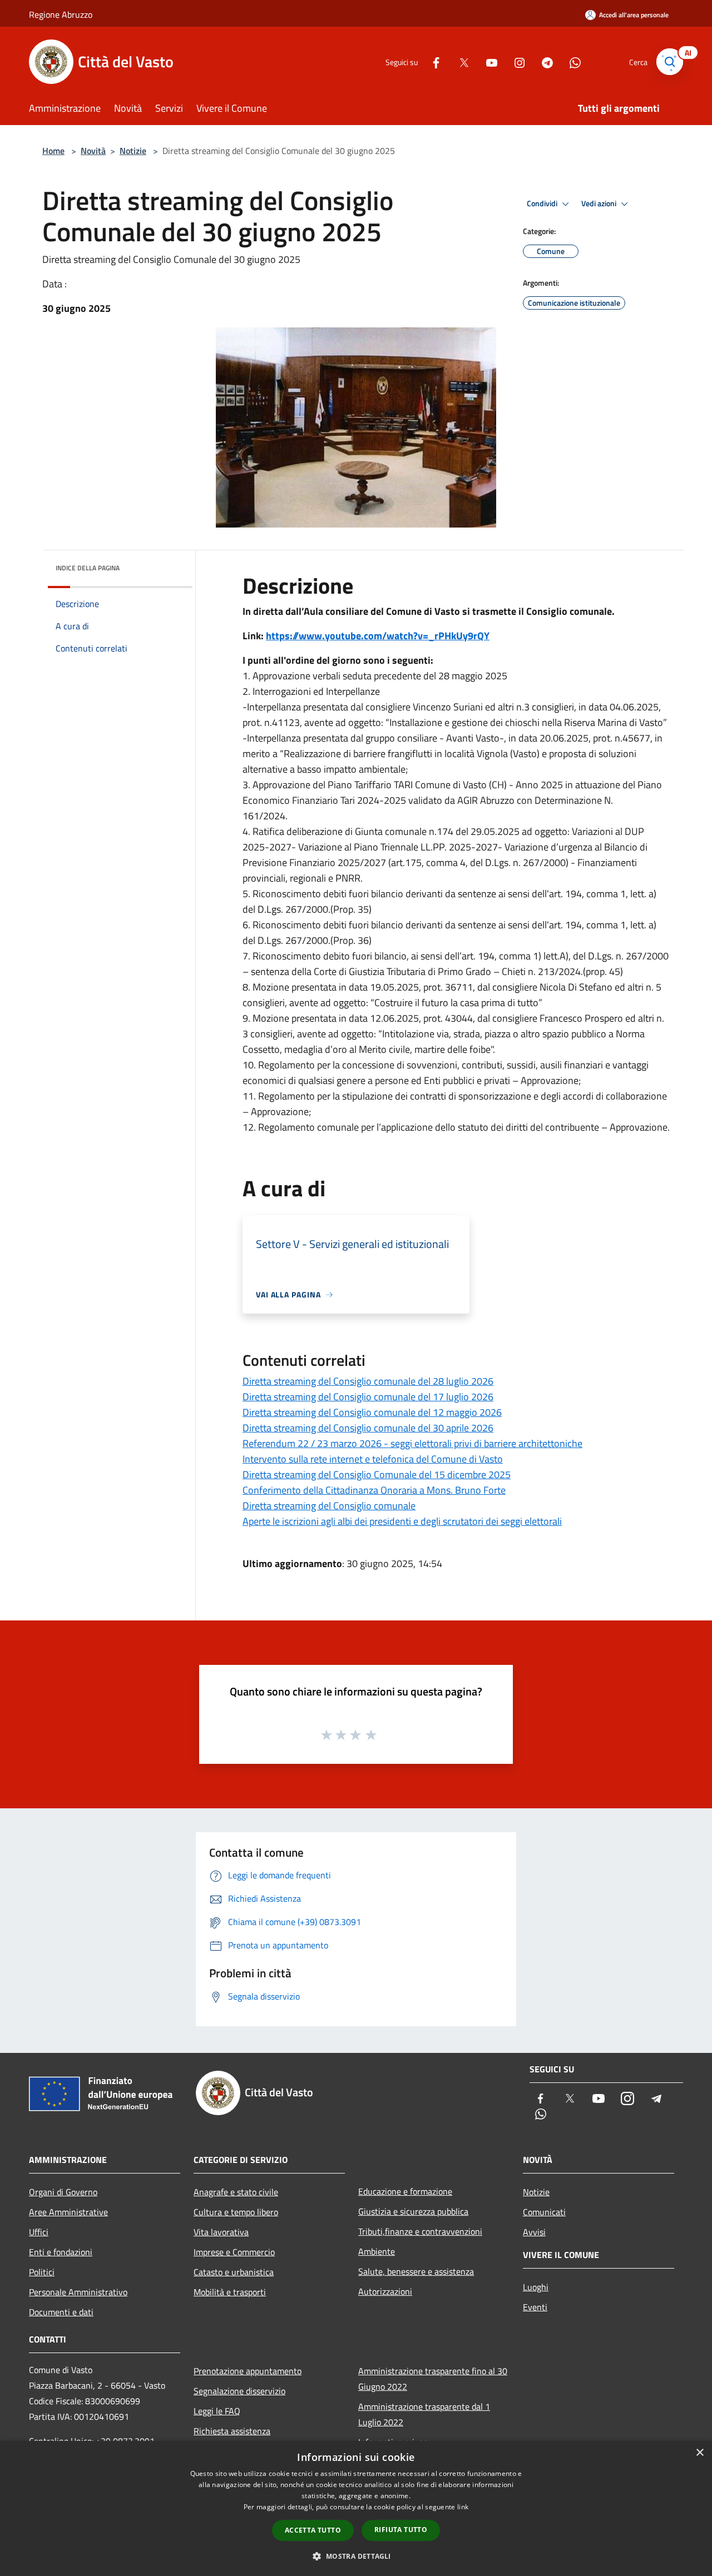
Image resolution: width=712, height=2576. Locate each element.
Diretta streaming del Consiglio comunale (329, 1506)
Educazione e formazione (405, 2191)
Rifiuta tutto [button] (401, 2530)
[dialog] (356, 2508)
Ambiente (377, 2251)
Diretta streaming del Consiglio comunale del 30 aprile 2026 (368, 1428)
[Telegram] (543, 61)
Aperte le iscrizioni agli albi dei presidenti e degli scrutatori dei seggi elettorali (402, 1521)
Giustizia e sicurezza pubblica (413, 2211)
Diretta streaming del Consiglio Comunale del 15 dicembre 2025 (377, 1475)
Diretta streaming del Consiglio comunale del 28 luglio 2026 (368, 1381)
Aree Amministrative (68, 2212)
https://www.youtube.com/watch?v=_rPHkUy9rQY (378, 636)
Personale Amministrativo (78, 2292)
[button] (356, 2556)
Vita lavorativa (221, 2232)
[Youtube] (487, 61)
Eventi (535, 2307)
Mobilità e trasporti (230, 2292)
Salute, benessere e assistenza (416, 2271)
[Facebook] (432, 61)
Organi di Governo (63, 2192)
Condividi (543, 203)
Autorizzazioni (385, 2291)
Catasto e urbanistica (234, 2272)
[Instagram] (515, 61)
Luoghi (536, 2287)
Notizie (133, 151)
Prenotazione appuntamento (248, 2371)
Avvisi (534, 2232)
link (463, 2507)
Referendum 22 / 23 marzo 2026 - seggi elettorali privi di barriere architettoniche (412, 1443)
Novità (93, 151)
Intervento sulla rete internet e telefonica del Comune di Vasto (373, 1459)
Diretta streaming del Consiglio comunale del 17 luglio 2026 (368, 1397)
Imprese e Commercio (234, 2252)
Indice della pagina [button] (88, 568)
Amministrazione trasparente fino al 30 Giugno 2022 (433, 2379)
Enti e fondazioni (61, 2252)
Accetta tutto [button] (313, 2530)
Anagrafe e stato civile (236, 2192)
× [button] (699, 2453)
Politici (42, 2272)
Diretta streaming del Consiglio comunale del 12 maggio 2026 (372, 1412)
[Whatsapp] (571, 61)
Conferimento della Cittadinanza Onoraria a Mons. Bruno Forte (374, 1490)
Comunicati (544, 2212)
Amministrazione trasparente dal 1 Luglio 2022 (424, 2414)
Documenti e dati (61, 2312)
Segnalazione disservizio (239, 2391)
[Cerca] (670, 62)
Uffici (39, 2232)
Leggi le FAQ (217, 2411)
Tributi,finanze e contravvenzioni (420, 2231)
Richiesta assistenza (232, 2431)
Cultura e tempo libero (236, 2212)
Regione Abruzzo (61, 14)
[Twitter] (459, 61)
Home (53, 151)
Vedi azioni (600, 203)
